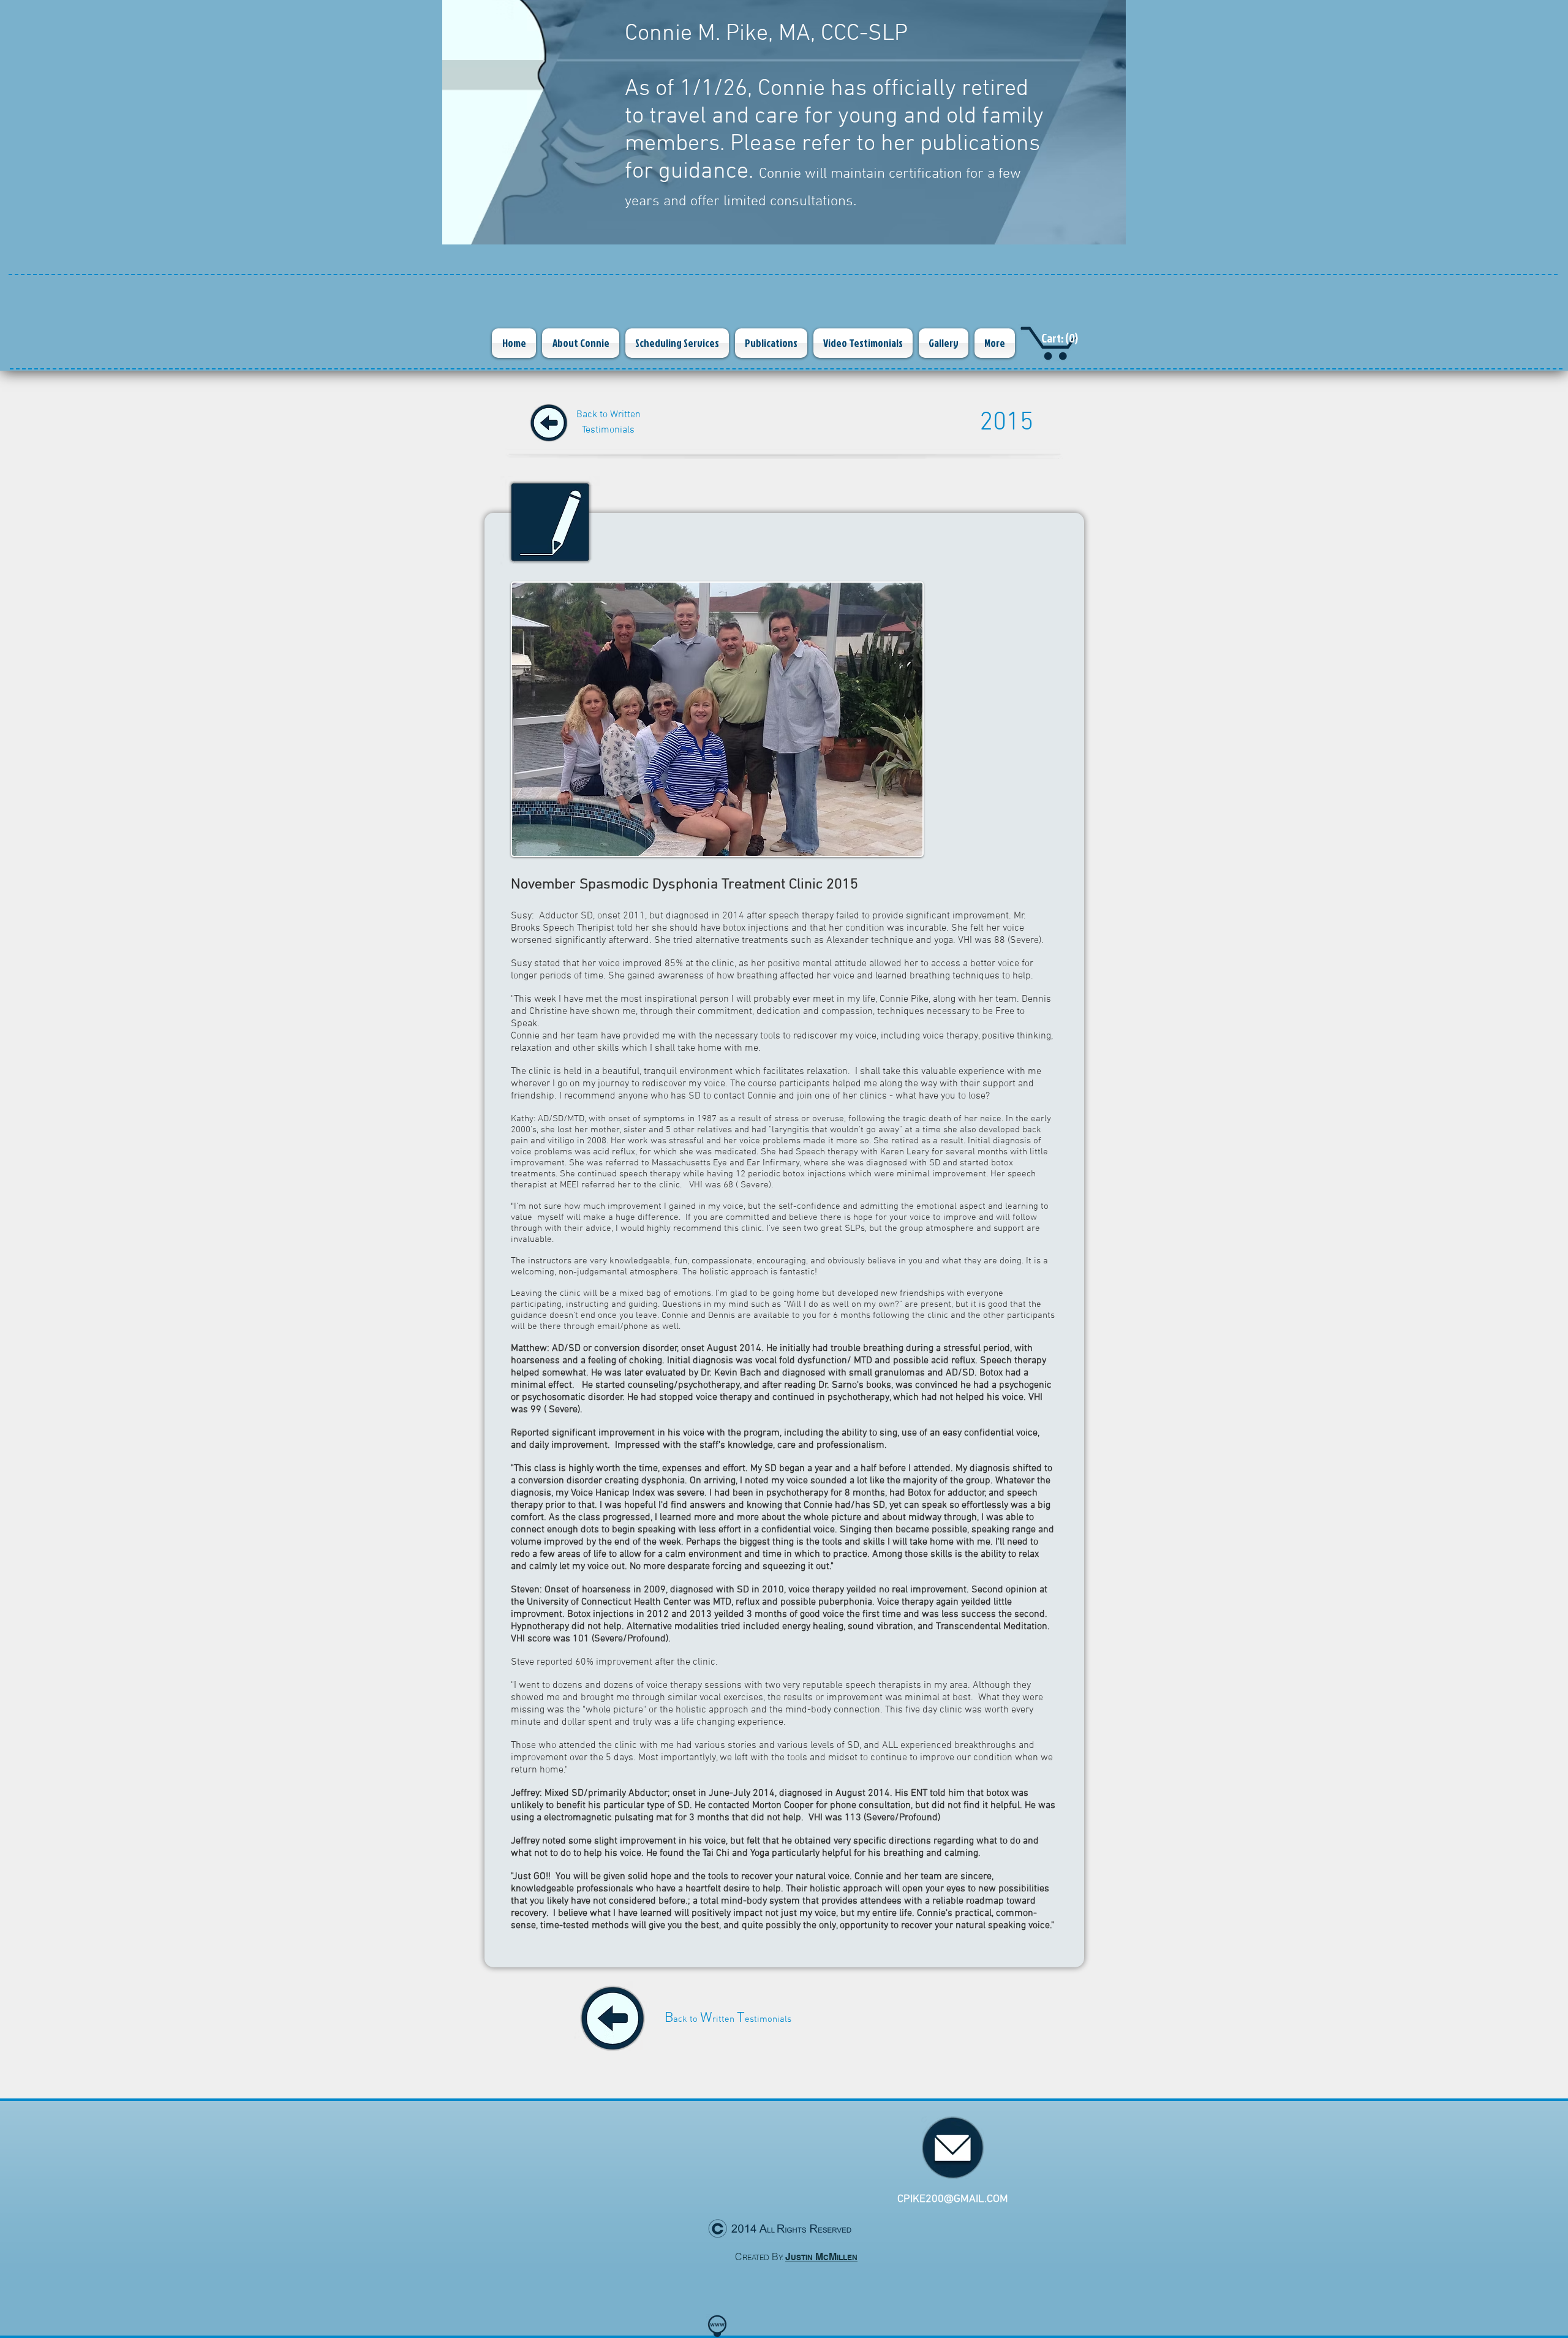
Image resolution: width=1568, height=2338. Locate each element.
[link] (1063, 339)
